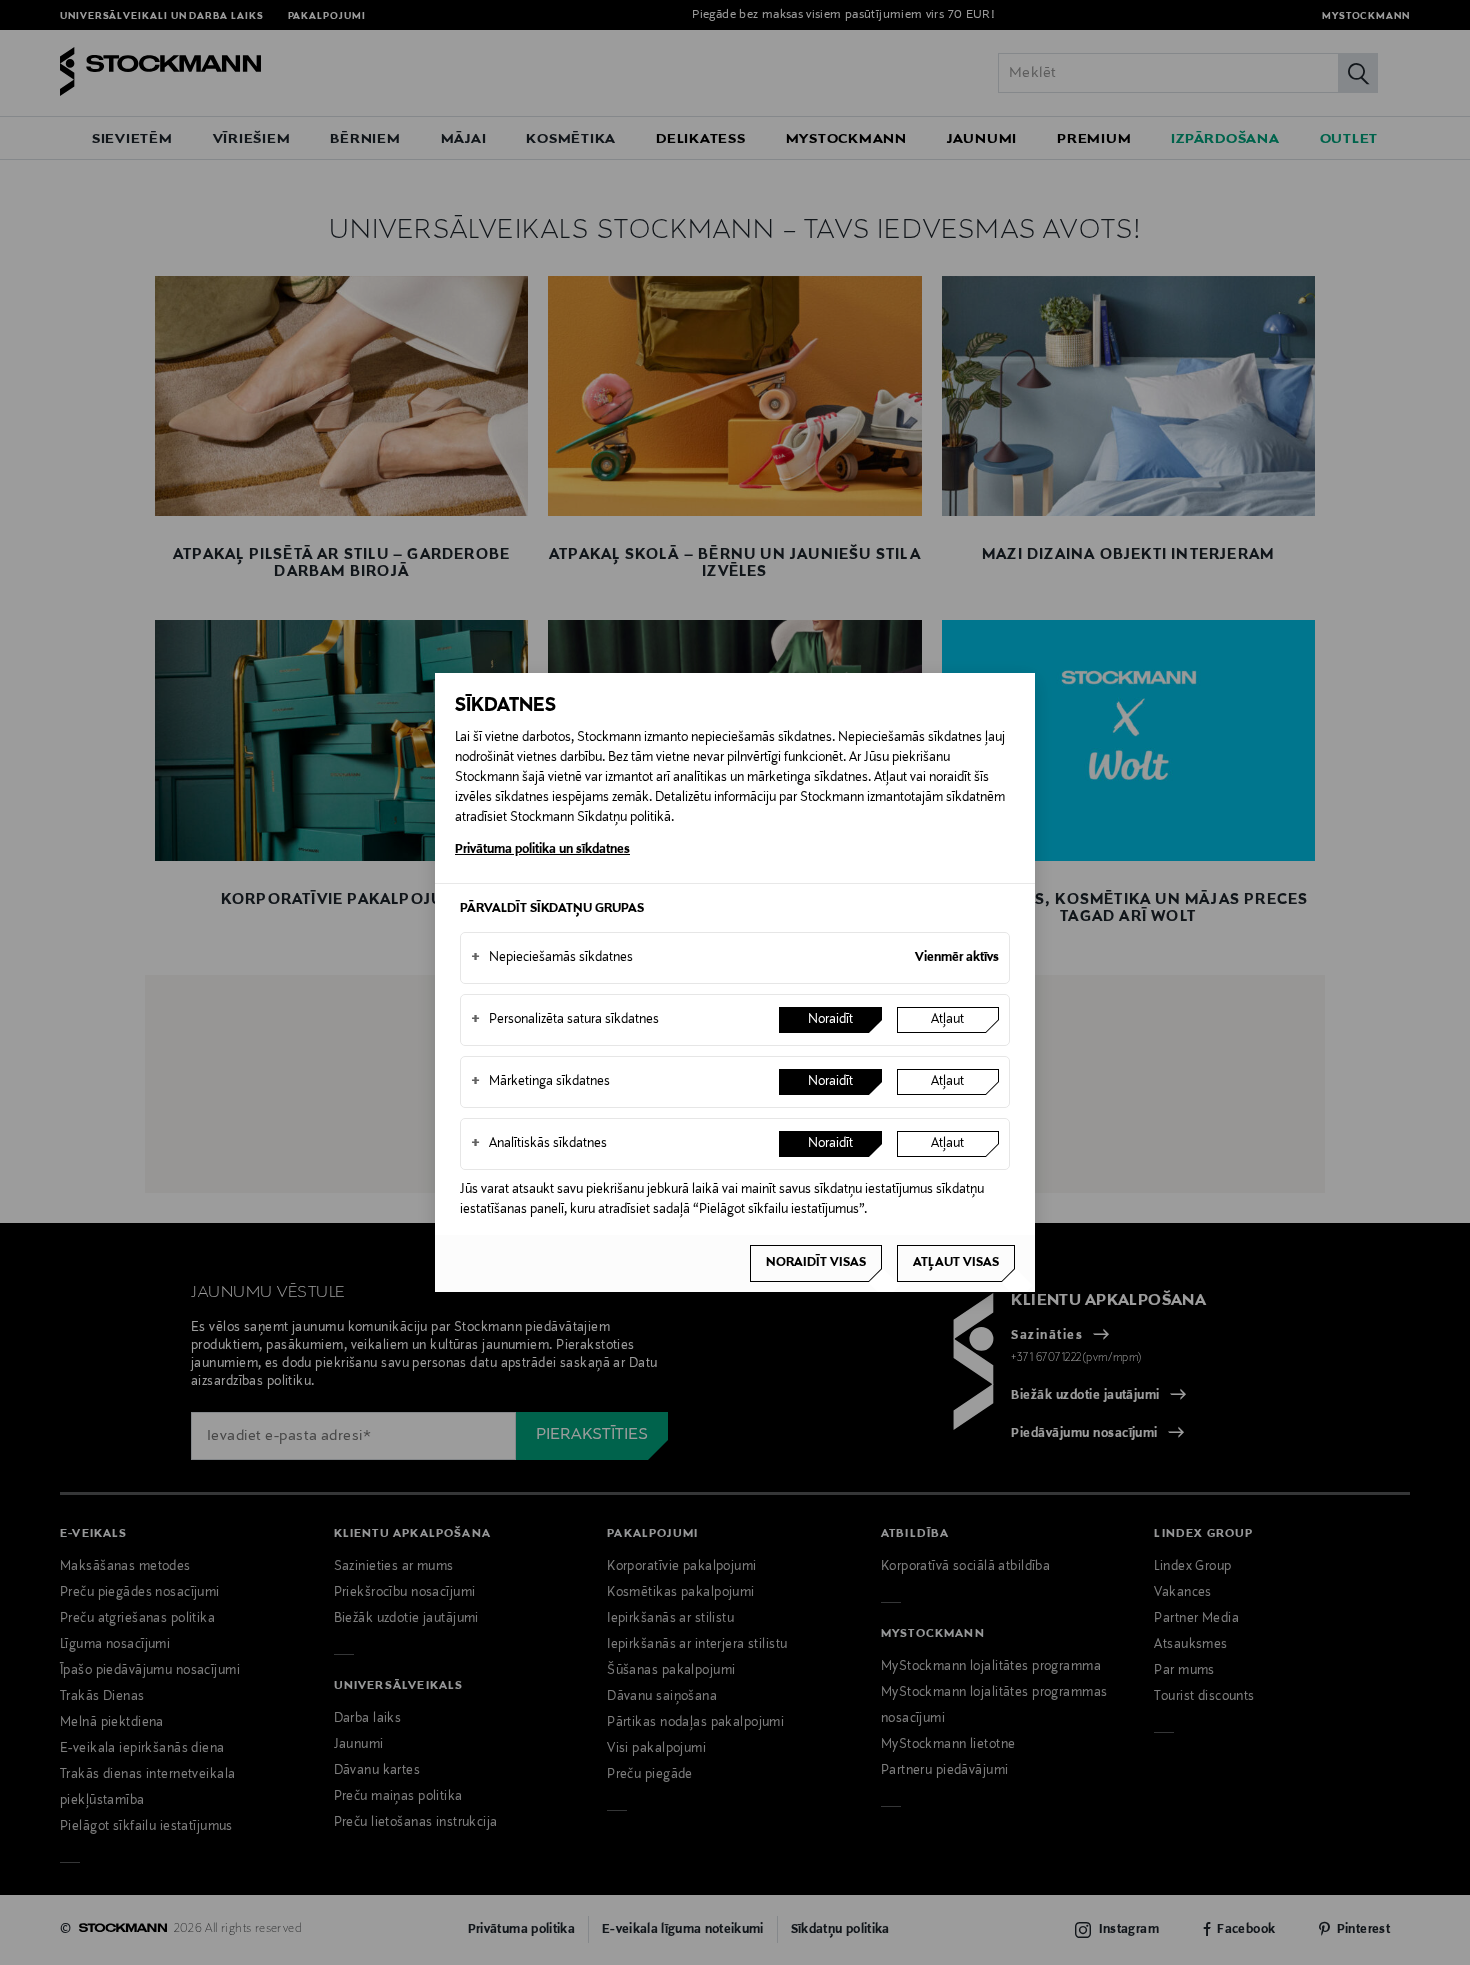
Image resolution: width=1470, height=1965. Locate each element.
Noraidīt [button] (830, 1020)
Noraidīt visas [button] (816, 1263)
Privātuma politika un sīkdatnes (542, 850)
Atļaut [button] (947, 1020)
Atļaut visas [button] (956, 1263)
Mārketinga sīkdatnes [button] (540, 1082)
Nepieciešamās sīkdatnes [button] (552, 958)
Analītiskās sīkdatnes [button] (539, 1144)
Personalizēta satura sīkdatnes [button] (565, 1020)
